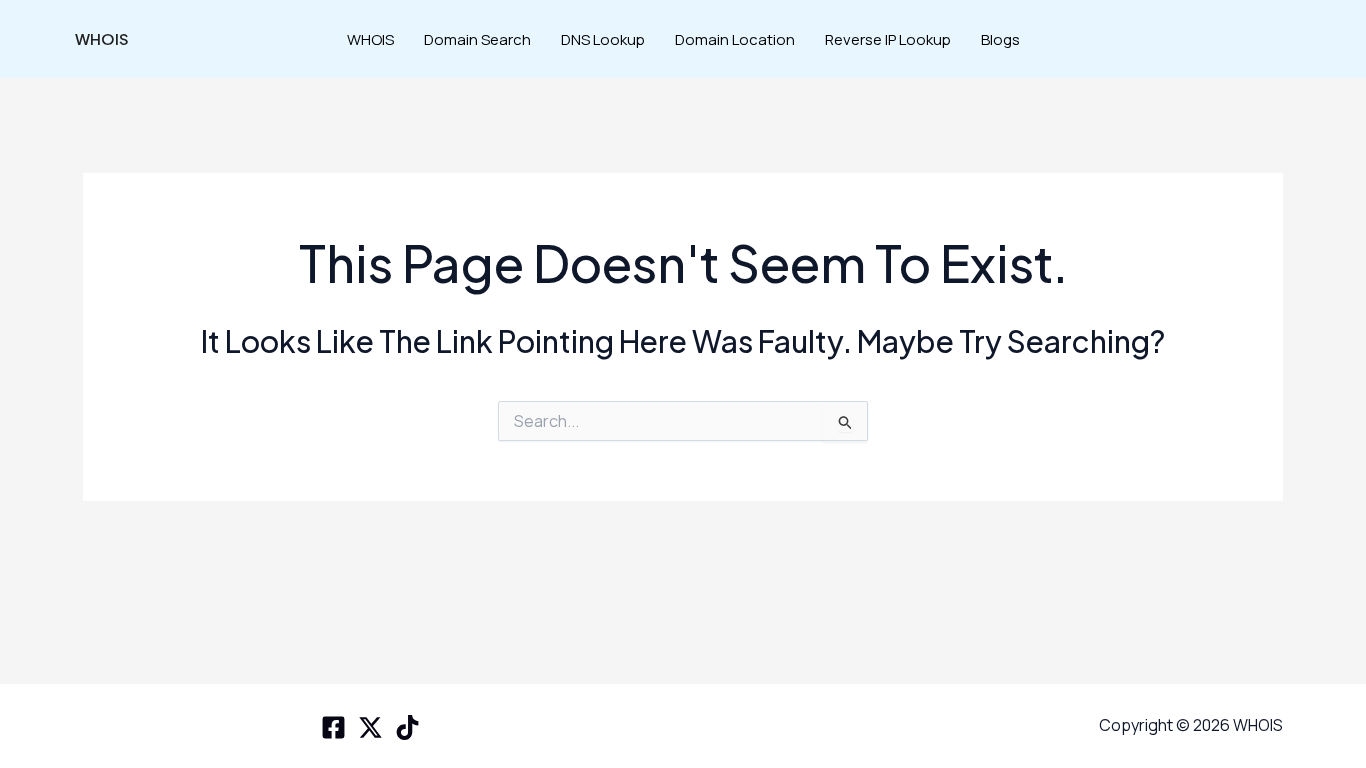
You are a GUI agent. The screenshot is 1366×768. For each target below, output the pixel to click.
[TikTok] (407, 727)
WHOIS (102, 38)
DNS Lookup (603, 39)
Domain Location (735, 39)
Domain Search (477, 39)
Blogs (1000, 39)
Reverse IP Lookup (888, 39)
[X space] (370, 727)
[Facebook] (333, 727)
